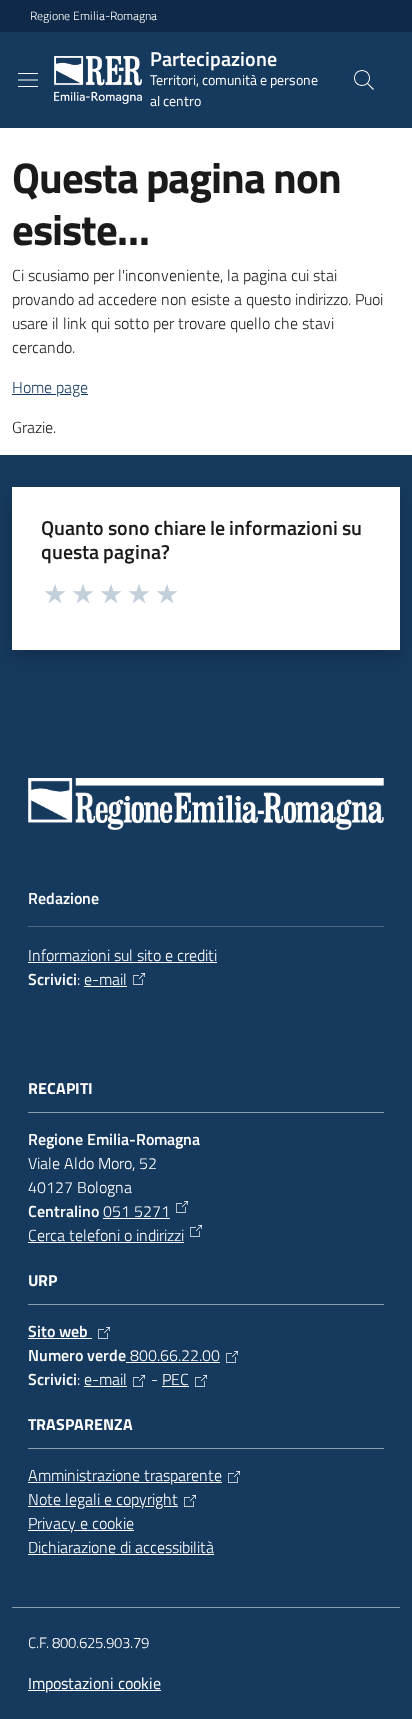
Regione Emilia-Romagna (93, 16)
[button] (364, 80)
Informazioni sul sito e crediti (122, 955)
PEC (175, 1379)
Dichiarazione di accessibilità (121, 1547)
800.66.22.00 (173, 1355)
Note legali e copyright (103, 1499)
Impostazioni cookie (94, 1683)
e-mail (105, 979)
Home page (50, 387)
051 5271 (136, 1211)
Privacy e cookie (81, 1523)
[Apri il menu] (28, 80)
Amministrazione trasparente (125, 1475)
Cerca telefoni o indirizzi (106, 1235)
